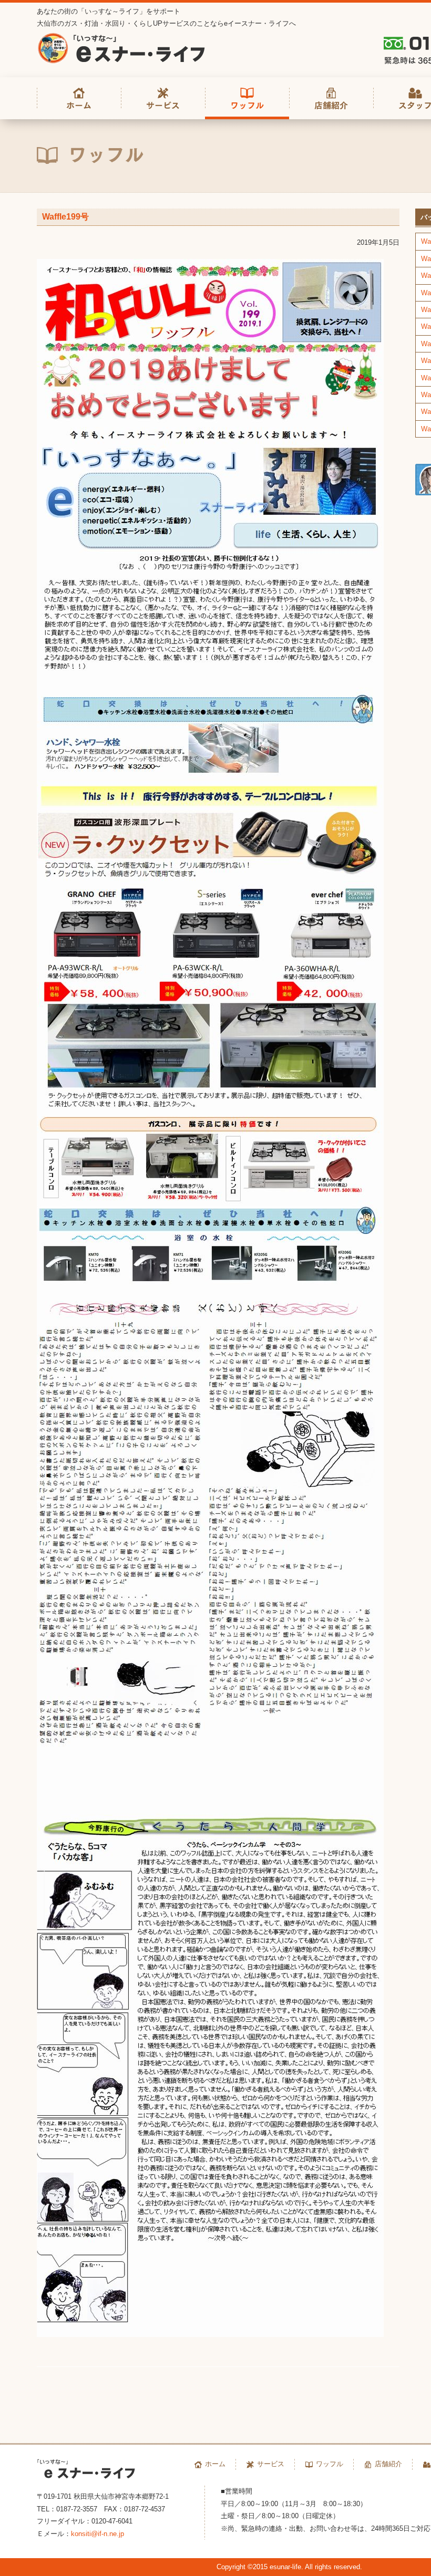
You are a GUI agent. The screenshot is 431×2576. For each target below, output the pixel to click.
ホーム (215, 2464)
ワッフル (330, 2464)
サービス (271, 2464)
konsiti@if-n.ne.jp (98, 2534)
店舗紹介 (388, 2464)
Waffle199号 (65, 217)
